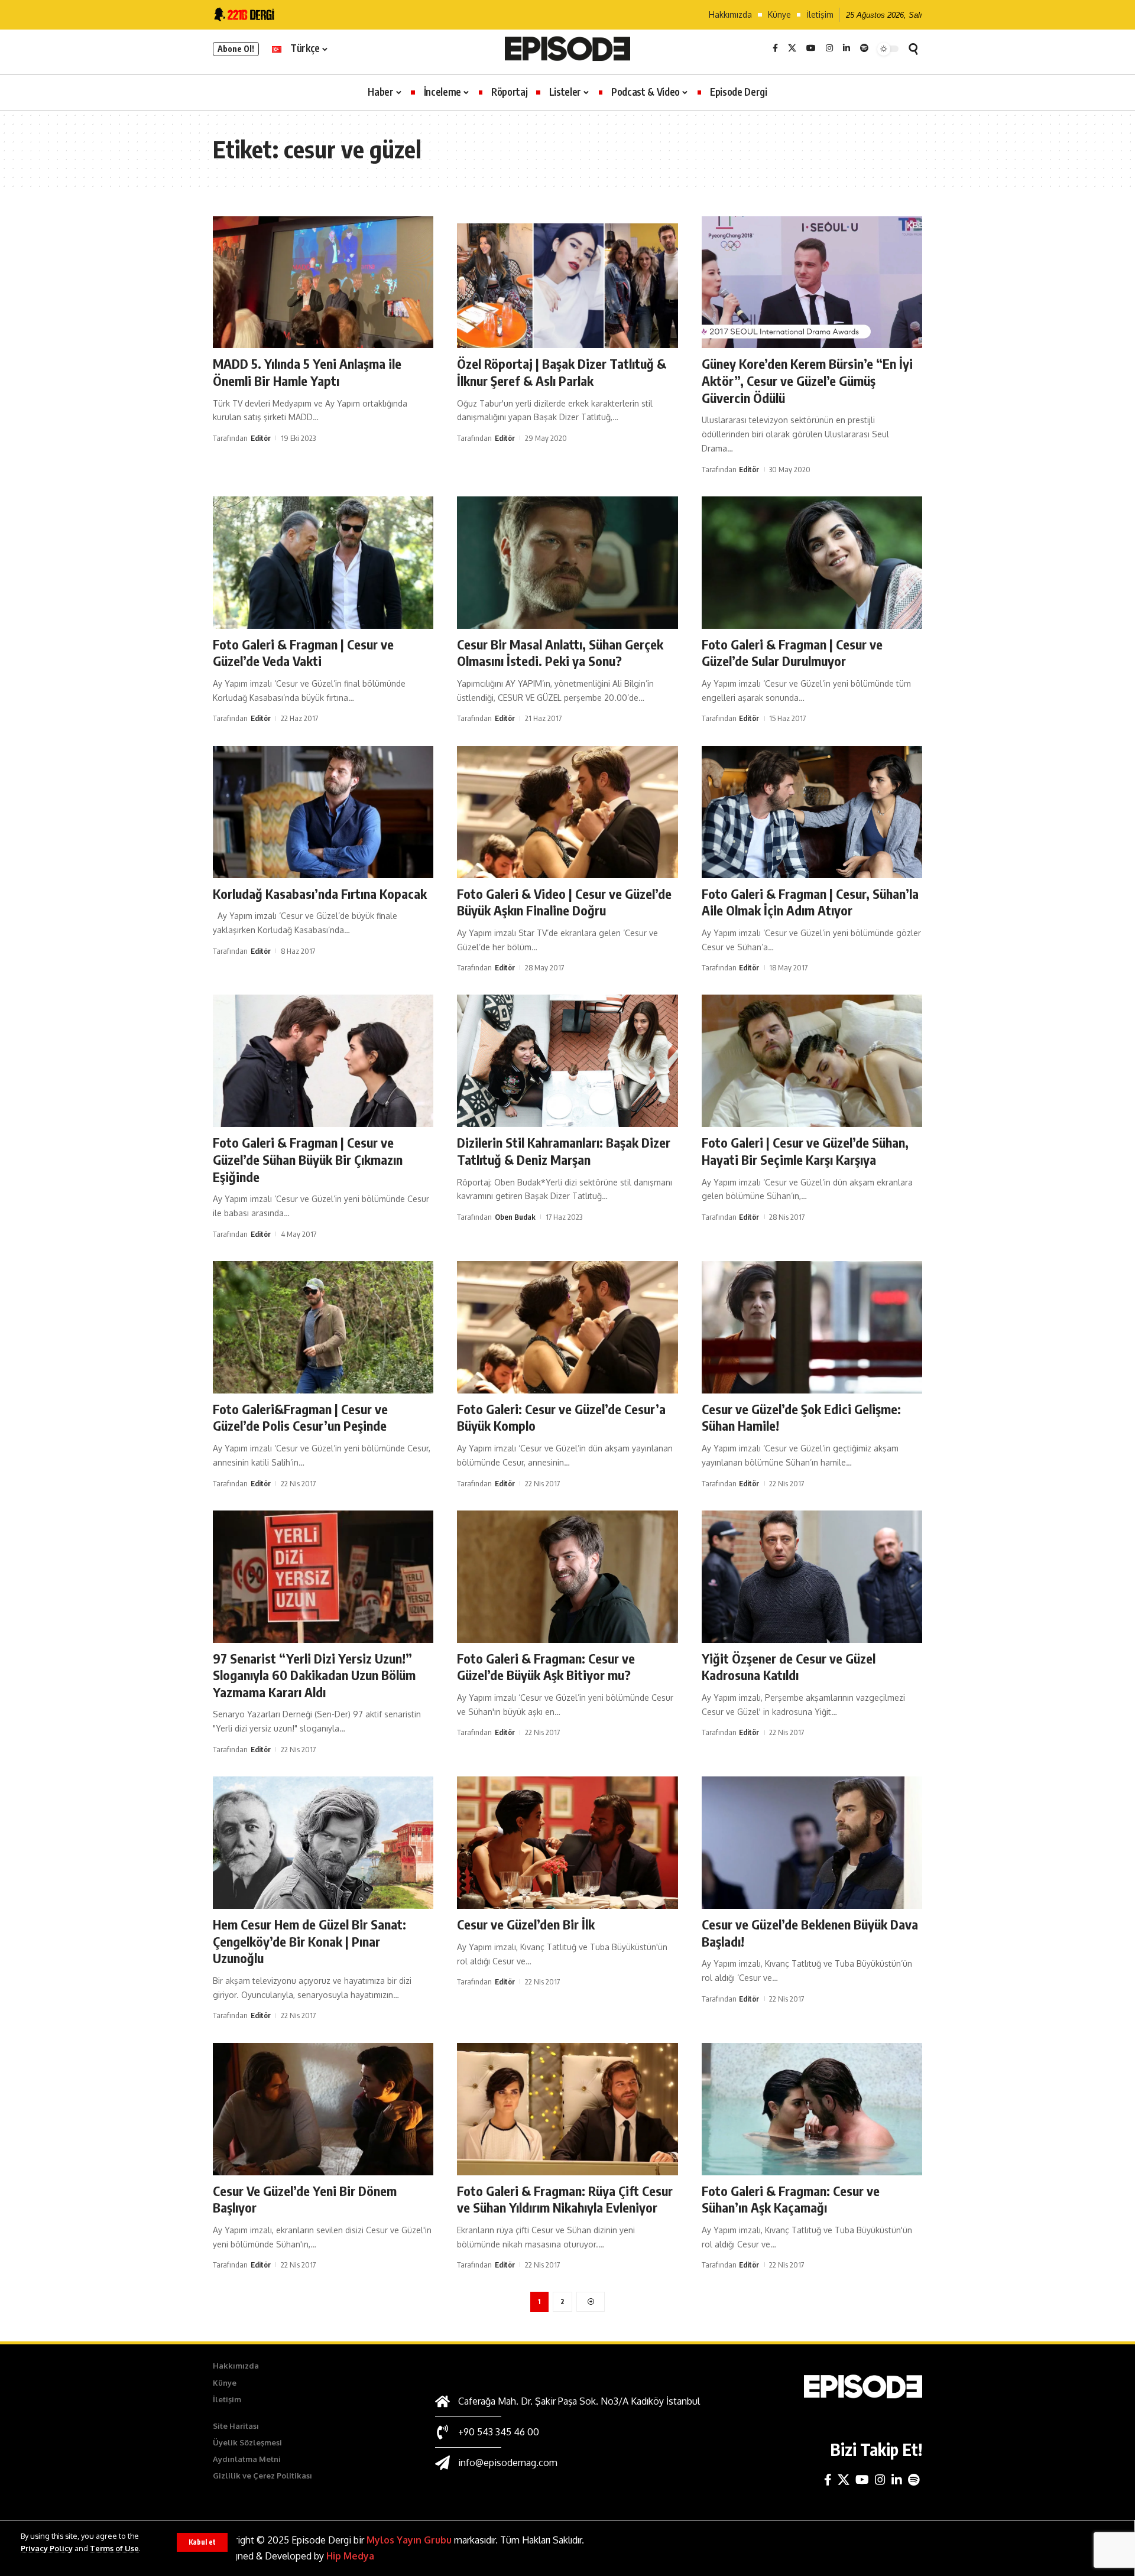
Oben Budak (515, 1217)
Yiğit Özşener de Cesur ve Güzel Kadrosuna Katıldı (789, 1667)
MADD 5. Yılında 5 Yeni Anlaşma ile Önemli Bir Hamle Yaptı (307, 372)
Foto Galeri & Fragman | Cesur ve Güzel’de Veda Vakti (303, 653)
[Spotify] (864, 48)
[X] (792, 48)
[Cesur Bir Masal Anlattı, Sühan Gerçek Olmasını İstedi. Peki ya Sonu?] (567, 563)
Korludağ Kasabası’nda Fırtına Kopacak (320, 894)
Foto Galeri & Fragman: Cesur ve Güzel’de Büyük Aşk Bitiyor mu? (546, 1667)
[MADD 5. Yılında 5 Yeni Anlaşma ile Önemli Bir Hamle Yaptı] (323, 282)
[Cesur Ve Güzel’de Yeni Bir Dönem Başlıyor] (323, 2109)
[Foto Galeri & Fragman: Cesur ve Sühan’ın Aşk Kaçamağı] (812, 2109)
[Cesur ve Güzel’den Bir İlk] (567, 1843)
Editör (261, 438)
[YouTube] (811, 48)
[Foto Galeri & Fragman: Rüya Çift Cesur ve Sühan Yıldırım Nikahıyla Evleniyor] (567, 2109)
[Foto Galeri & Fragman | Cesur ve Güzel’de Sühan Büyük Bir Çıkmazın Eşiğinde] (323, 1061)
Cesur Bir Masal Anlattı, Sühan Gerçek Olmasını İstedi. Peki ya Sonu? (560, 653)
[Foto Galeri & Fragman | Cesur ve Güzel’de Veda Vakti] (323, 563)
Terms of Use (114, 2548)
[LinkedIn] (847, 48)
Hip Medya (350, 2556)
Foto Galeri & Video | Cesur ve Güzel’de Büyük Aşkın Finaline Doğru (564, 902)
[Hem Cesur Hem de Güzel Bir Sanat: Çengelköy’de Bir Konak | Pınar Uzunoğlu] (323, 1843)
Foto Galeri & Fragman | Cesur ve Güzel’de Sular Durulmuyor (792, 653)
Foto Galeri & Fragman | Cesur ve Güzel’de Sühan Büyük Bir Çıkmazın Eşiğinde (308, 1159)
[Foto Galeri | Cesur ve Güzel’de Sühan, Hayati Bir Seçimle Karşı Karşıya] (812, 1061)
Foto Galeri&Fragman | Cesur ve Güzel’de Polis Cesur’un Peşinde (300, 1417)
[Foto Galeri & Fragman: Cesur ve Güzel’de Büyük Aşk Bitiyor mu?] (567, 1577)
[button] (202, 2542)
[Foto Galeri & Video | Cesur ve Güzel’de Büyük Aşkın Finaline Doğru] (567, 812)
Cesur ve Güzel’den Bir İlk (526, 1924)
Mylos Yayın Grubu (409, 2540)
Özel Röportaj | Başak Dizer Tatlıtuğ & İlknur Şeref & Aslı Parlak (562, 372)
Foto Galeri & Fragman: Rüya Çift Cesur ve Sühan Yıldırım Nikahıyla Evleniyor (565, 2199)
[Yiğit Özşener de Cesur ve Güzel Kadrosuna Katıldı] (812, 1577)
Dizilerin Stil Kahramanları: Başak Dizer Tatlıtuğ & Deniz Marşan (564, 1151)
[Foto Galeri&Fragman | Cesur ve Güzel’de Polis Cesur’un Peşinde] (323, 1327)
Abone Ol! (236, 49)
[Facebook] (775, 48)
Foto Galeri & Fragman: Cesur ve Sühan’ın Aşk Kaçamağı (791, 2199)
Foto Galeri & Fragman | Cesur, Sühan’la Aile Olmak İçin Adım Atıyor (810, 902)
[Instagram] (829, 48)
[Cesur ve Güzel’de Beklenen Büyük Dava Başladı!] (812, 1843)
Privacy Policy (47, 2548)
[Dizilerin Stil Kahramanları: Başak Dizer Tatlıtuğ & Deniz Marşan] (567, 1061)
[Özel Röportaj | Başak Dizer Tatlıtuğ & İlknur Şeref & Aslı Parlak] (567, 282)
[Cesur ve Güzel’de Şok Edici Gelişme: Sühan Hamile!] (812, 1327)
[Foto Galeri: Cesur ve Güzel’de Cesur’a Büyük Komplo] (567, 1327)
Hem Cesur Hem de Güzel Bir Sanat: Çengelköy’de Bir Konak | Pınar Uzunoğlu (309, 1941)
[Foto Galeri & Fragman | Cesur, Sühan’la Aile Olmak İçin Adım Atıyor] (812, 812)
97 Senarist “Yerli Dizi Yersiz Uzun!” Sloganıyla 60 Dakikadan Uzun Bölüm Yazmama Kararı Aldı (314, 1675)
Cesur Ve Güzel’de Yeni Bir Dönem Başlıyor (305, 2199)
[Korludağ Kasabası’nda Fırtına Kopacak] (323, 812)
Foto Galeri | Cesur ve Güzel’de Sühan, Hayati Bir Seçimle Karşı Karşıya (805, 1151)
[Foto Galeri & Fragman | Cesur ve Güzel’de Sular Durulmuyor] (812, 563)
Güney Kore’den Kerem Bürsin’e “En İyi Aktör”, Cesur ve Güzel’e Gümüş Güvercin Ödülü (807, 380)
